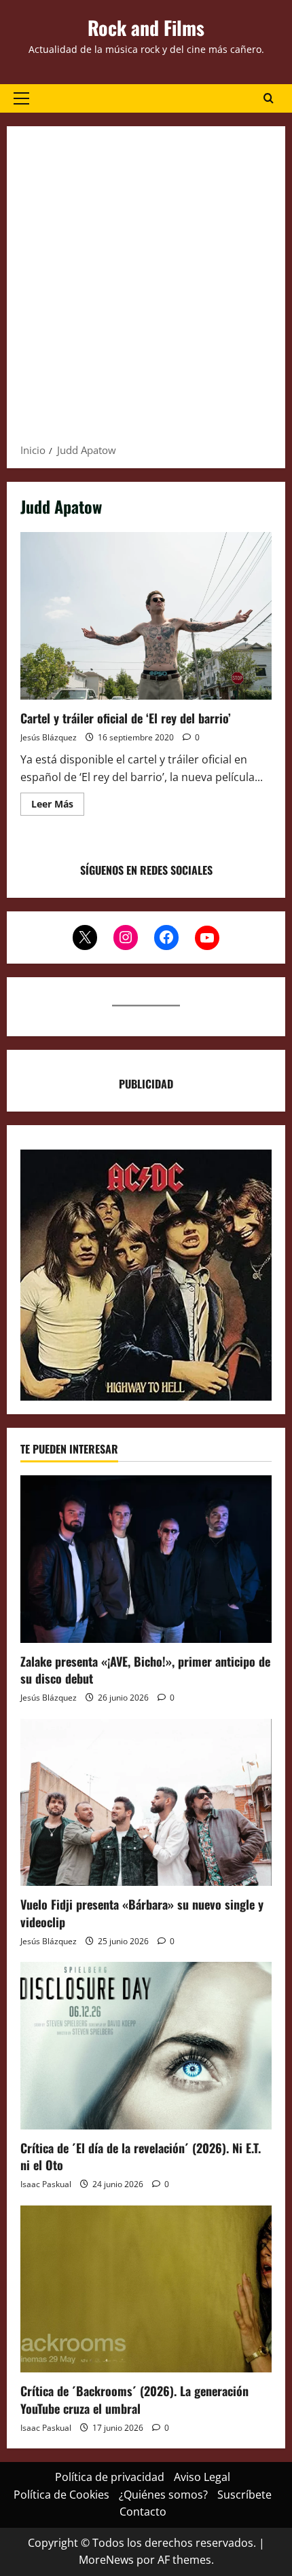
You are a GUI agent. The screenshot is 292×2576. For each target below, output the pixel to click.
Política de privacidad (110, 2477)
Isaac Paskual (46, 2184)
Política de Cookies (61, 2495)
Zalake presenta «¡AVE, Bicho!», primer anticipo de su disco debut (145, 1670)
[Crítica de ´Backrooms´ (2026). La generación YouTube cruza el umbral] (146, 2289)
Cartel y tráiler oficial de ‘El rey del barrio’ (146, 616)
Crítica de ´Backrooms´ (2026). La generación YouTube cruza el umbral (134, 2399)
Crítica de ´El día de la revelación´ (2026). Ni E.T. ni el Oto (141, 2156)
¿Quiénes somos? (163, 2495)
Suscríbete (244, 2495)
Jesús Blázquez (49, 737)
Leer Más (58, 806)
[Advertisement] (146, 289)
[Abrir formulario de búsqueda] (269, 98)
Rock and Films (146, 27)
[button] (21, 98)
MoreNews (106, 2560)
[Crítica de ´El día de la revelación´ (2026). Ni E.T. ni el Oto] (146, 2046)
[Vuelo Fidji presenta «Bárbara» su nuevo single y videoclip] (146, 1803)
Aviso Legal (202, 2477)
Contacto (143, 2512)
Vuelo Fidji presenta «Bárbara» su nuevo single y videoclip (142, 1913)
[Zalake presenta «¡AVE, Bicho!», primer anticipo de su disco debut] (146, 1559)
